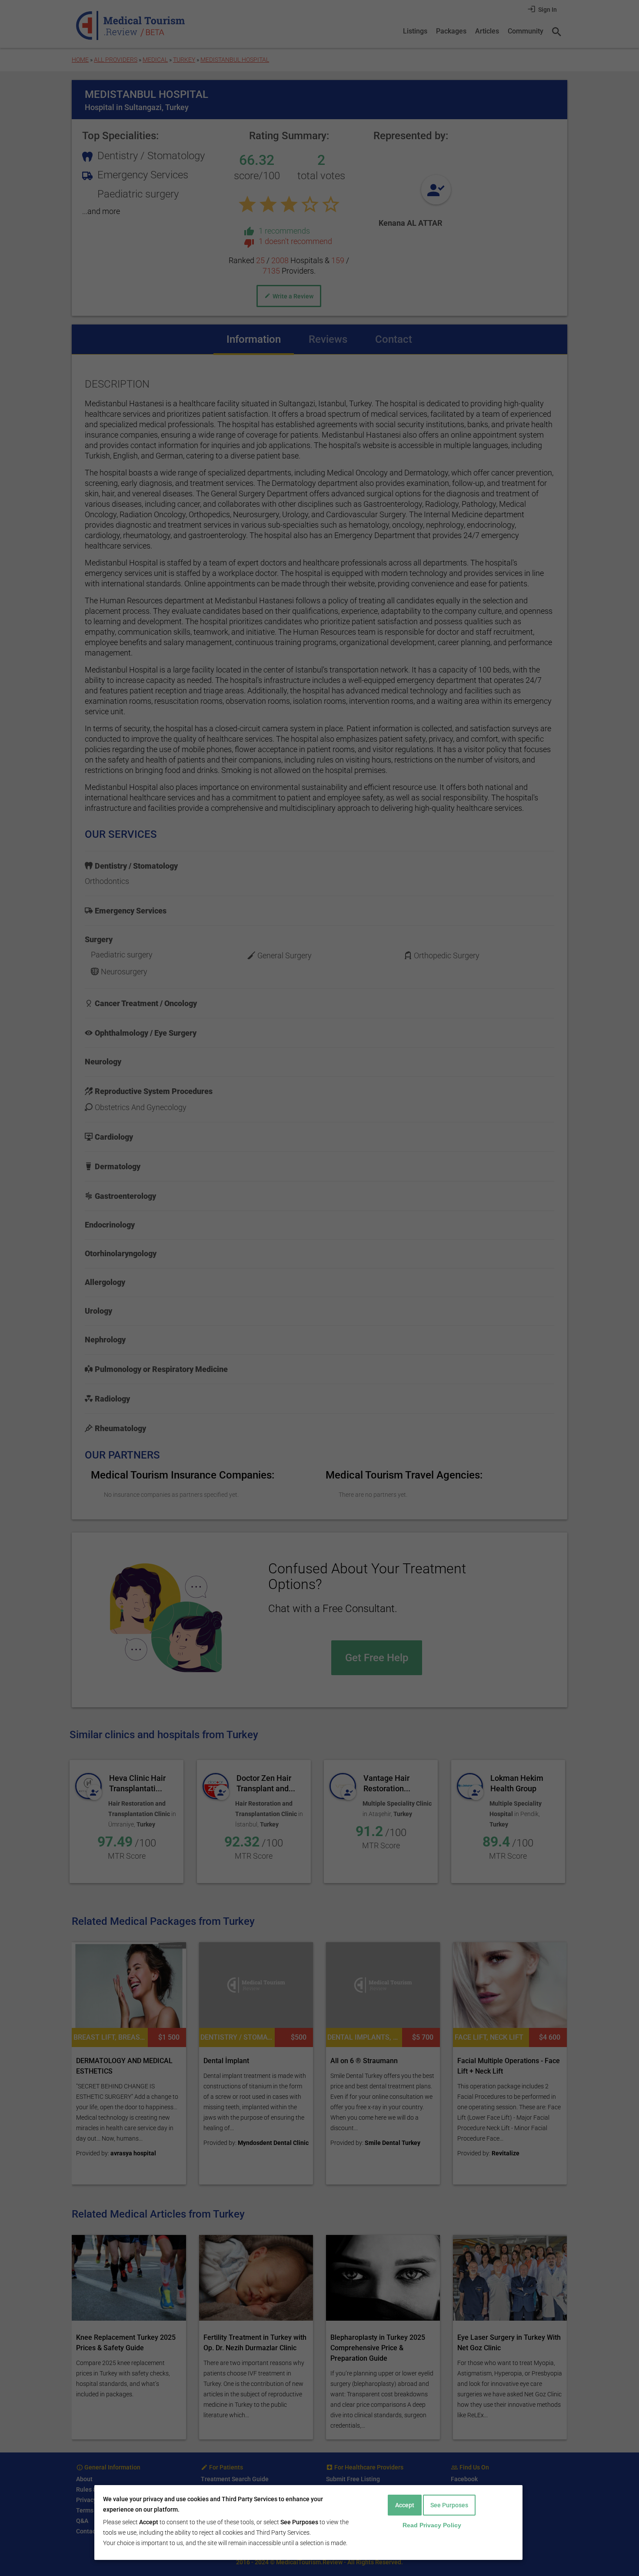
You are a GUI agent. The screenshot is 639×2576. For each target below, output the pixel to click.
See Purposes (449, 2505)
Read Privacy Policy (432, 2525)
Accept (405, 2505)
